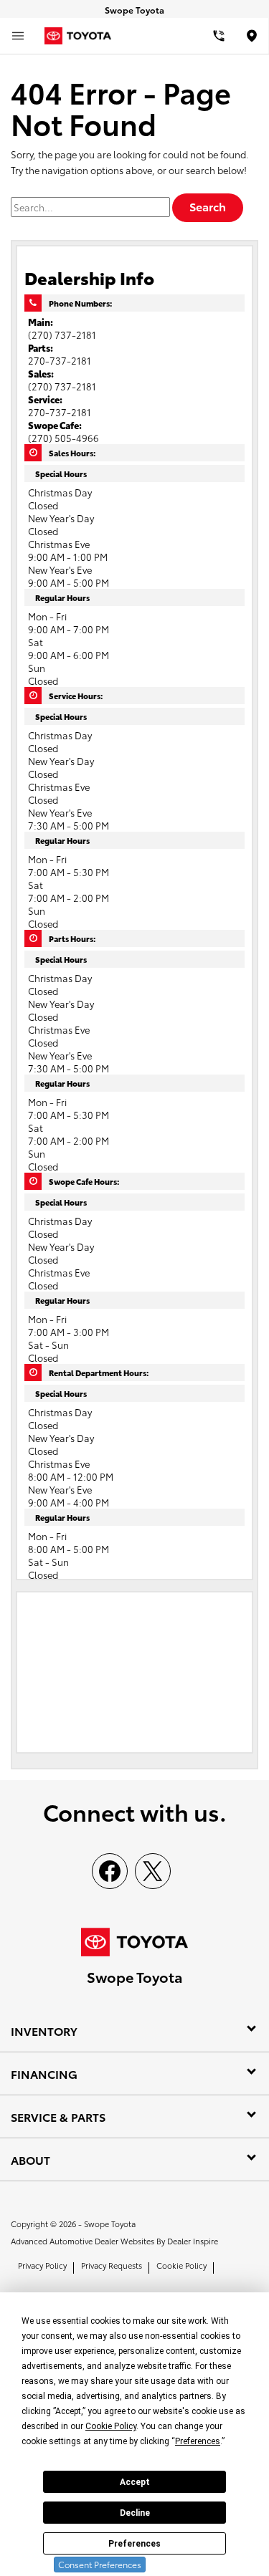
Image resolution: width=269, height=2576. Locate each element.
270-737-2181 (60, 360)
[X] (153, 1871)
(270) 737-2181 (62, 335)
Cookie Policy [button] (111, 2426)
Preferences (134, 2544)
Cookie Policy (181, 2265)
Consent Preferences (100, 2564)
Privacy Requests (112, 2265)
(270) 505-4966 (63, 438)
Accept (135, 2482)
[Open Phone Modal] (218, 36)
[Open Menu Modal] (18, 36)
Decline (135, 2513)
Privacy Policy (42, 2265)
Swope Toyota (110, 2224)
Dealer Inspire (193, 2241)
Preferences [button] (198, 2441)
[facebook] (110, 1871)
